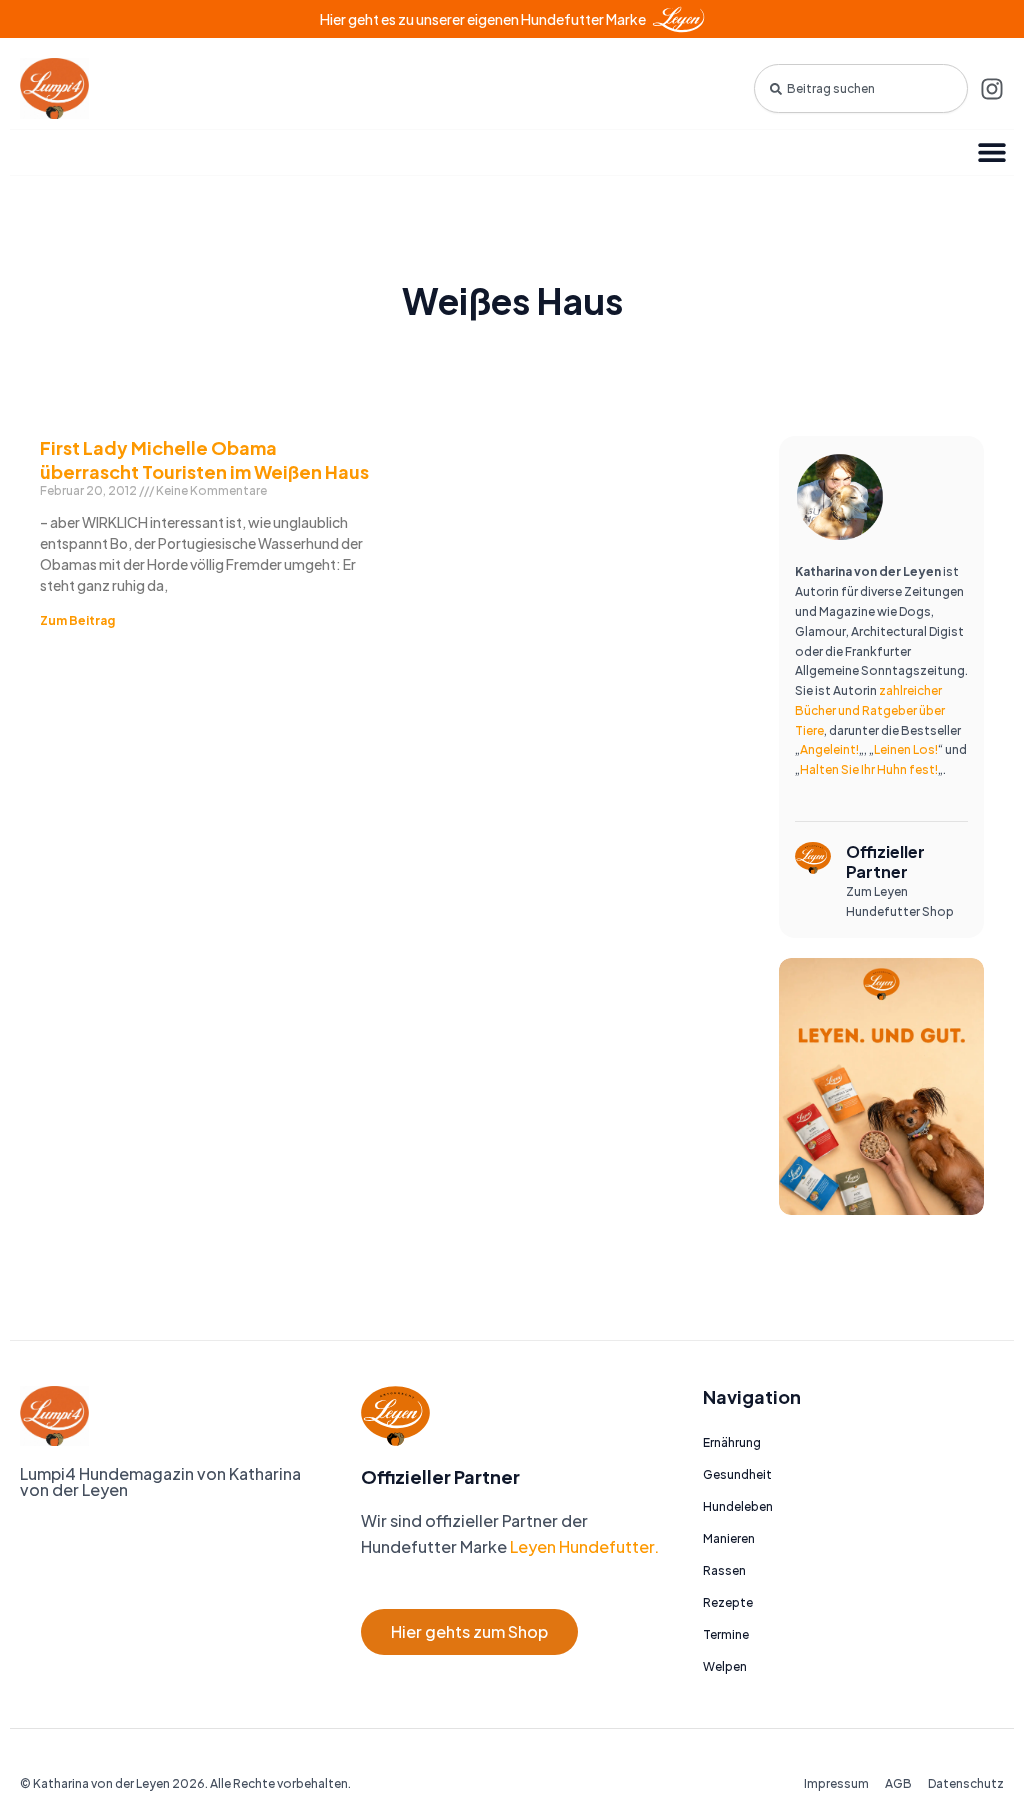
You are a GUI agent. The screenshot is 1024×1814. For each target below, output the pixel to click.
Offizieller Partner (885, 861)
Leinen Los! (906, 749)
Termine (726, 1634)
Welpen (725, 1666)
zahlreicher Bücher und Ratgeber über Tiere (870, 710)
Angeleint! (829, 749)
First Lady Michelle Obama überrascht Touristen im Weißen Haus (204, 459)
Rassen (724, 1570)
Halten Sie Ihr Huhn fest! (869, 769)
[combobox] (861, 88)
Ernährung (732, 1442)
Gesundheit (737, 1474)
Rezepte (728, 1602)
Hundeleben (738, 1506)
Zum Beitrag (77, 620)
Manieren (729, 1538)
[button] (991, 152)
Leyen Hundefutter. (583, 1546)
